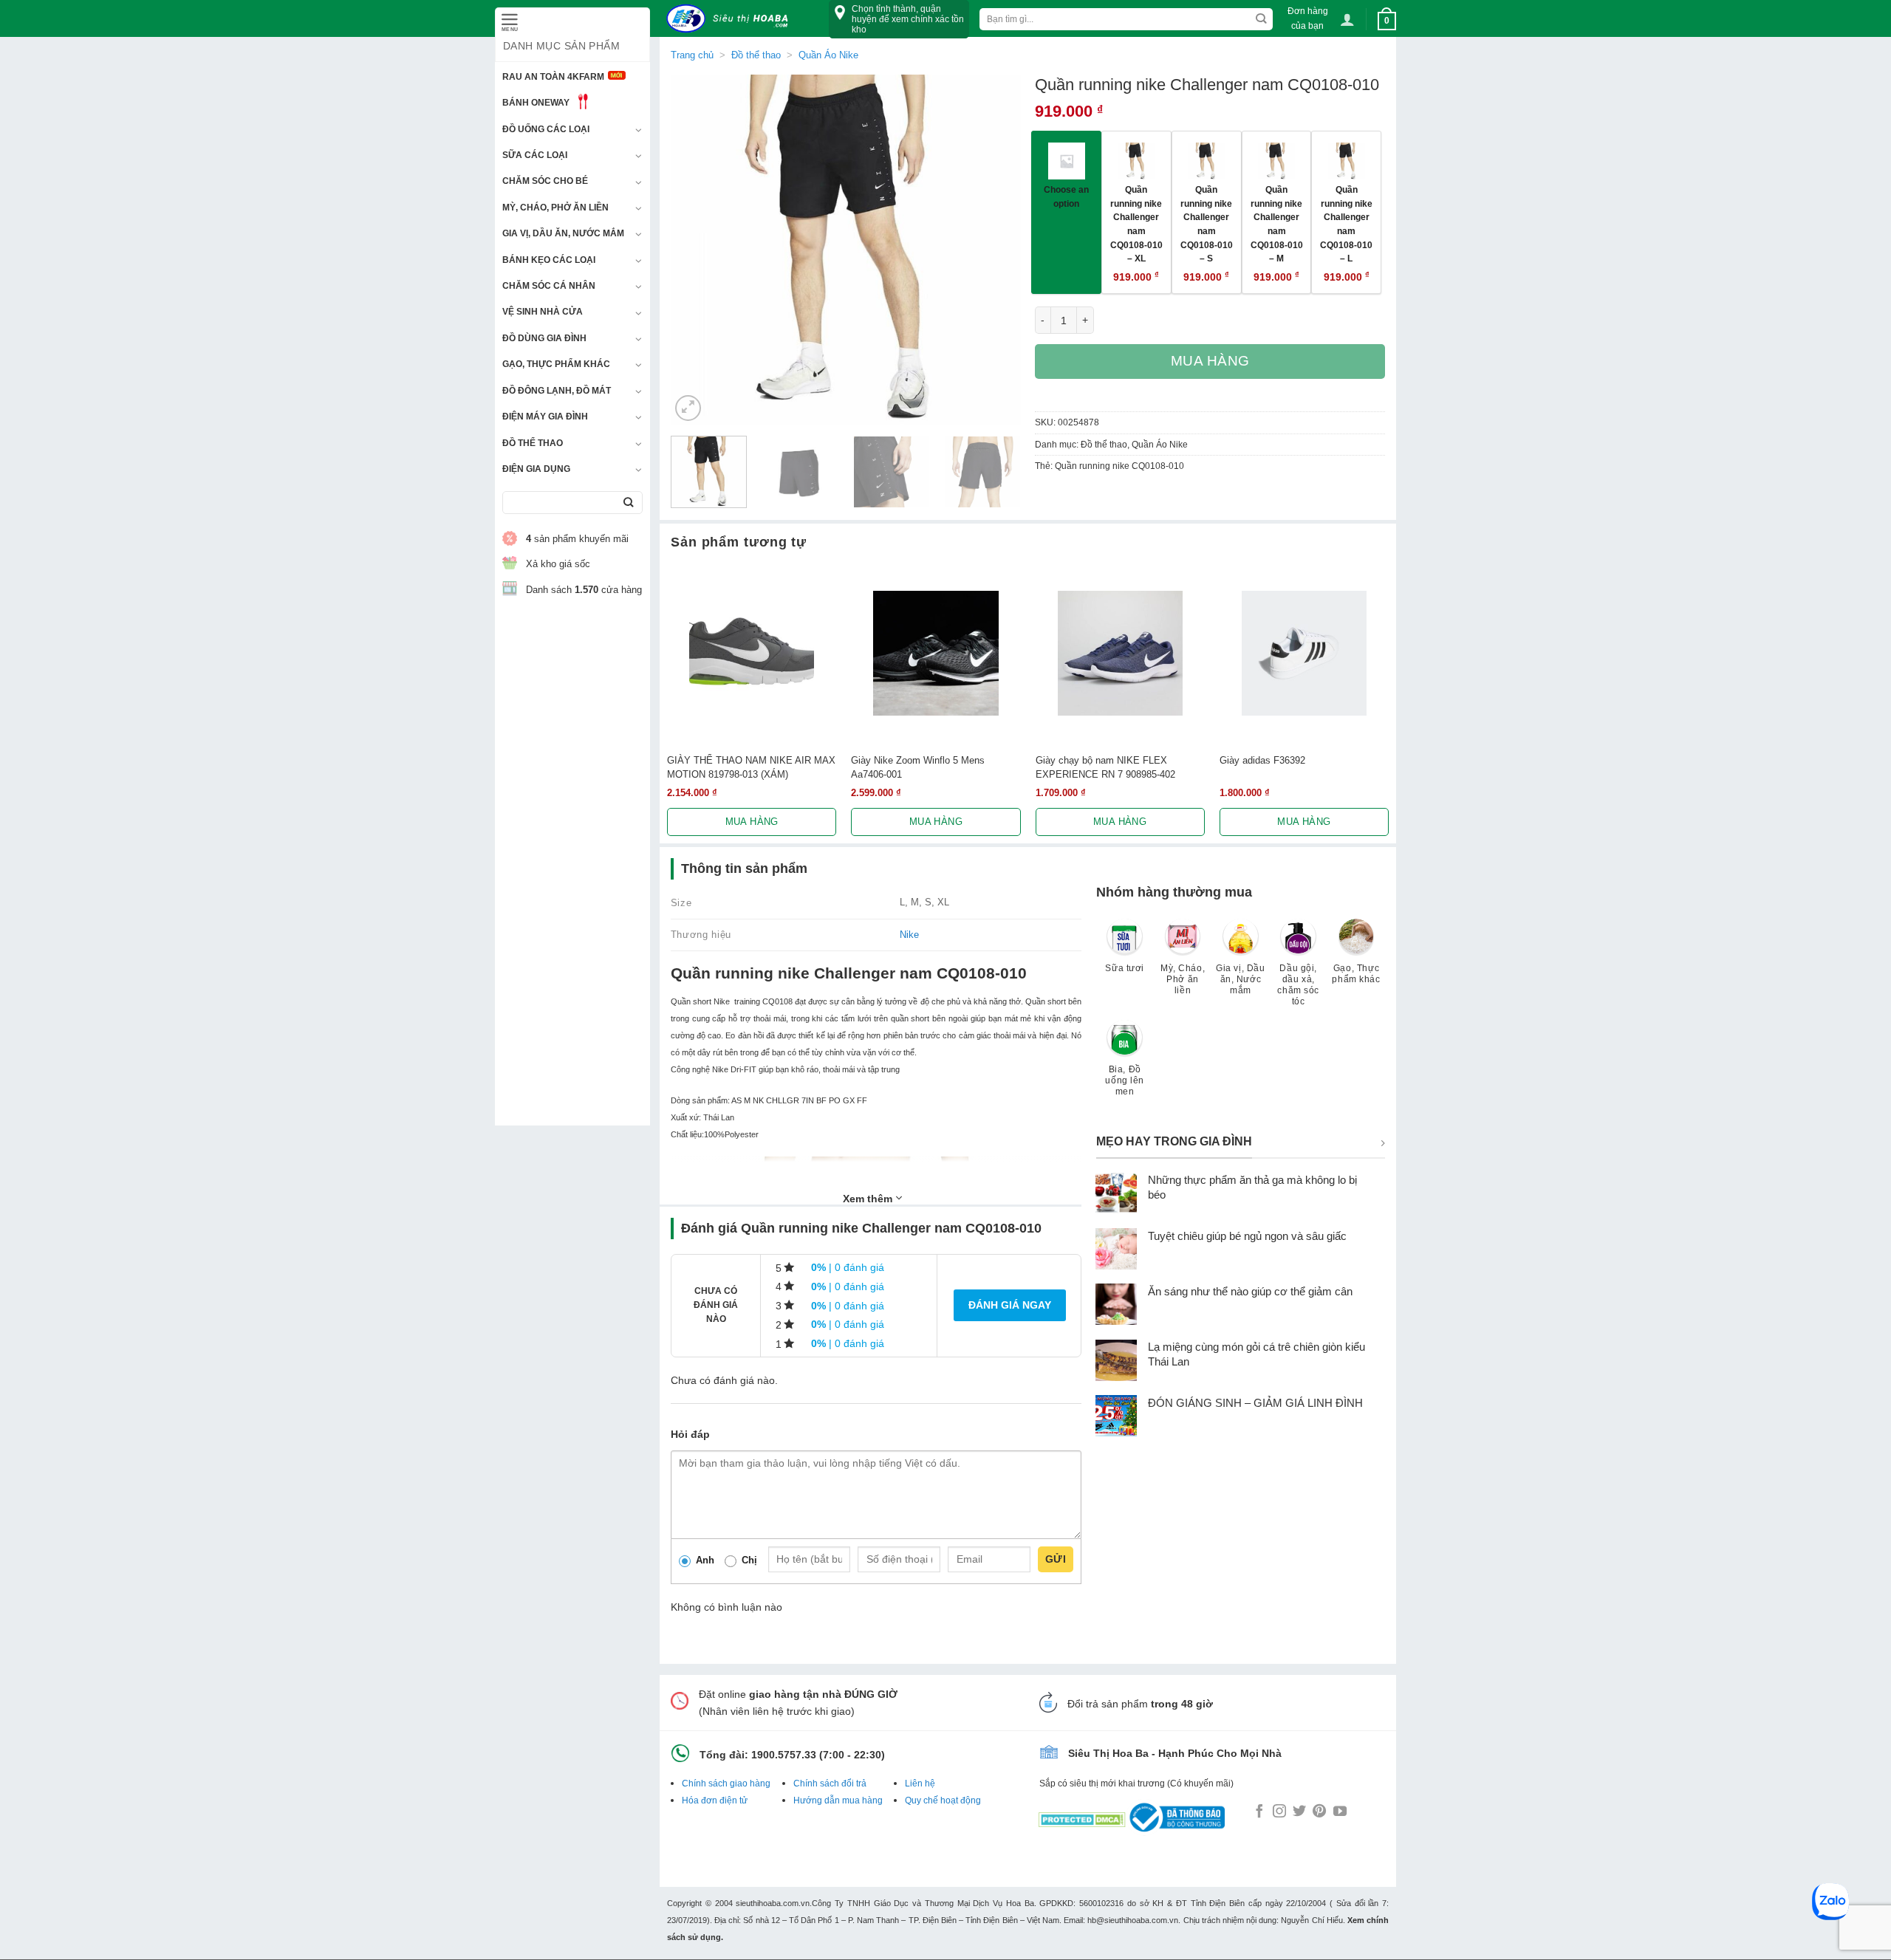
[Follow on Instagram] (1279, 1812)
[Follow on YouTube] (1340, 1812)
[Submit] (628, 503)
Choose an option (1066, 196)
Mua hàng (1211, 361)
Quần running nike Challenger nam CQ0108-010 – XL (1136, 224)
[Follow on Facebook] (1259, 1812)
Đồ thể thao (533, 443)
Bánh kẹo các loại (549, 260)
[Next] (995, 249)
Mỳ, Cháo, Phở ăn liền (555, 208)
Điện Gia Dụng (536, 469)
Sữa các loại (535, 155)
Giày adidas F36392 (1262, 760)
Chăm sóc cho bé (545, 181)
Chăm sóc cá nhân (549, 286)
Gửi (1056, 1559)
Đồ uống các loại (546, 129)
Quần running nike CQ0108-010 (1119, 466)
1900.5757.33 (784, 1755)
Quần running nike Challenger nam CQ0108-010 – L (1346, 224)
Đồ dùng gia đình (544, 338)
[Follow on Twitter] (1299, 1812)
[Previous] (696, 249)
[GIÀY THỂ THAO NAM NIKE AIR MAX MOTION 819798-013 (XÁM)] (752, 653)
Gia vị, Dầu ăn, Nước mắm (563, 233)
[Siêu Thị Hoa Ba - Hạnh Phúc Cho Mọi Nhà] (731, 19)
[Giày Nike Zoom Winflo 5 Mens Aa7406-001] (936, 653)
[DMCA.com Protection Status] (1082, 1817)
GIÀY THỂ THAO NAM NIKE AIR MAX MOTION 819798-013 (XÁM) (751, 767)
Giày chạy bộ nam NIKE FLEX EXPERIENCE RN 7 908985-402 (1105, 767)
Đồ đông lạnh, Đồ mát (557, 391)
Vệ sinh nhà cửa (543, 312)
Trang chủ (692, 55)
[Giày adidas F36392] (1304, 653)
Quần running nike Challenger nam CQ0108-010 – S (1207, 224)
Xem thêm (869, 1199)
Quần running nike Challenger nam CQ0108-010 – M (1277, 224)
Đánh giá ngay (1010, 1305)
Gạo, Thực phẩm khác (556, 364)
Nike (909, 935)
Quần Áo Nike (828, 55)
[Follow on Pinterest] (1319, 1812)
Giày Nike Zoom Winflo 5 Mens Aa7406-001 (918, 767)
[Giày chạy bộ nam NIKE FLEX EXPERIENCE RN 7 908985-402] (1120, 653)
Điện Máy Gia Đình (545, 417)
